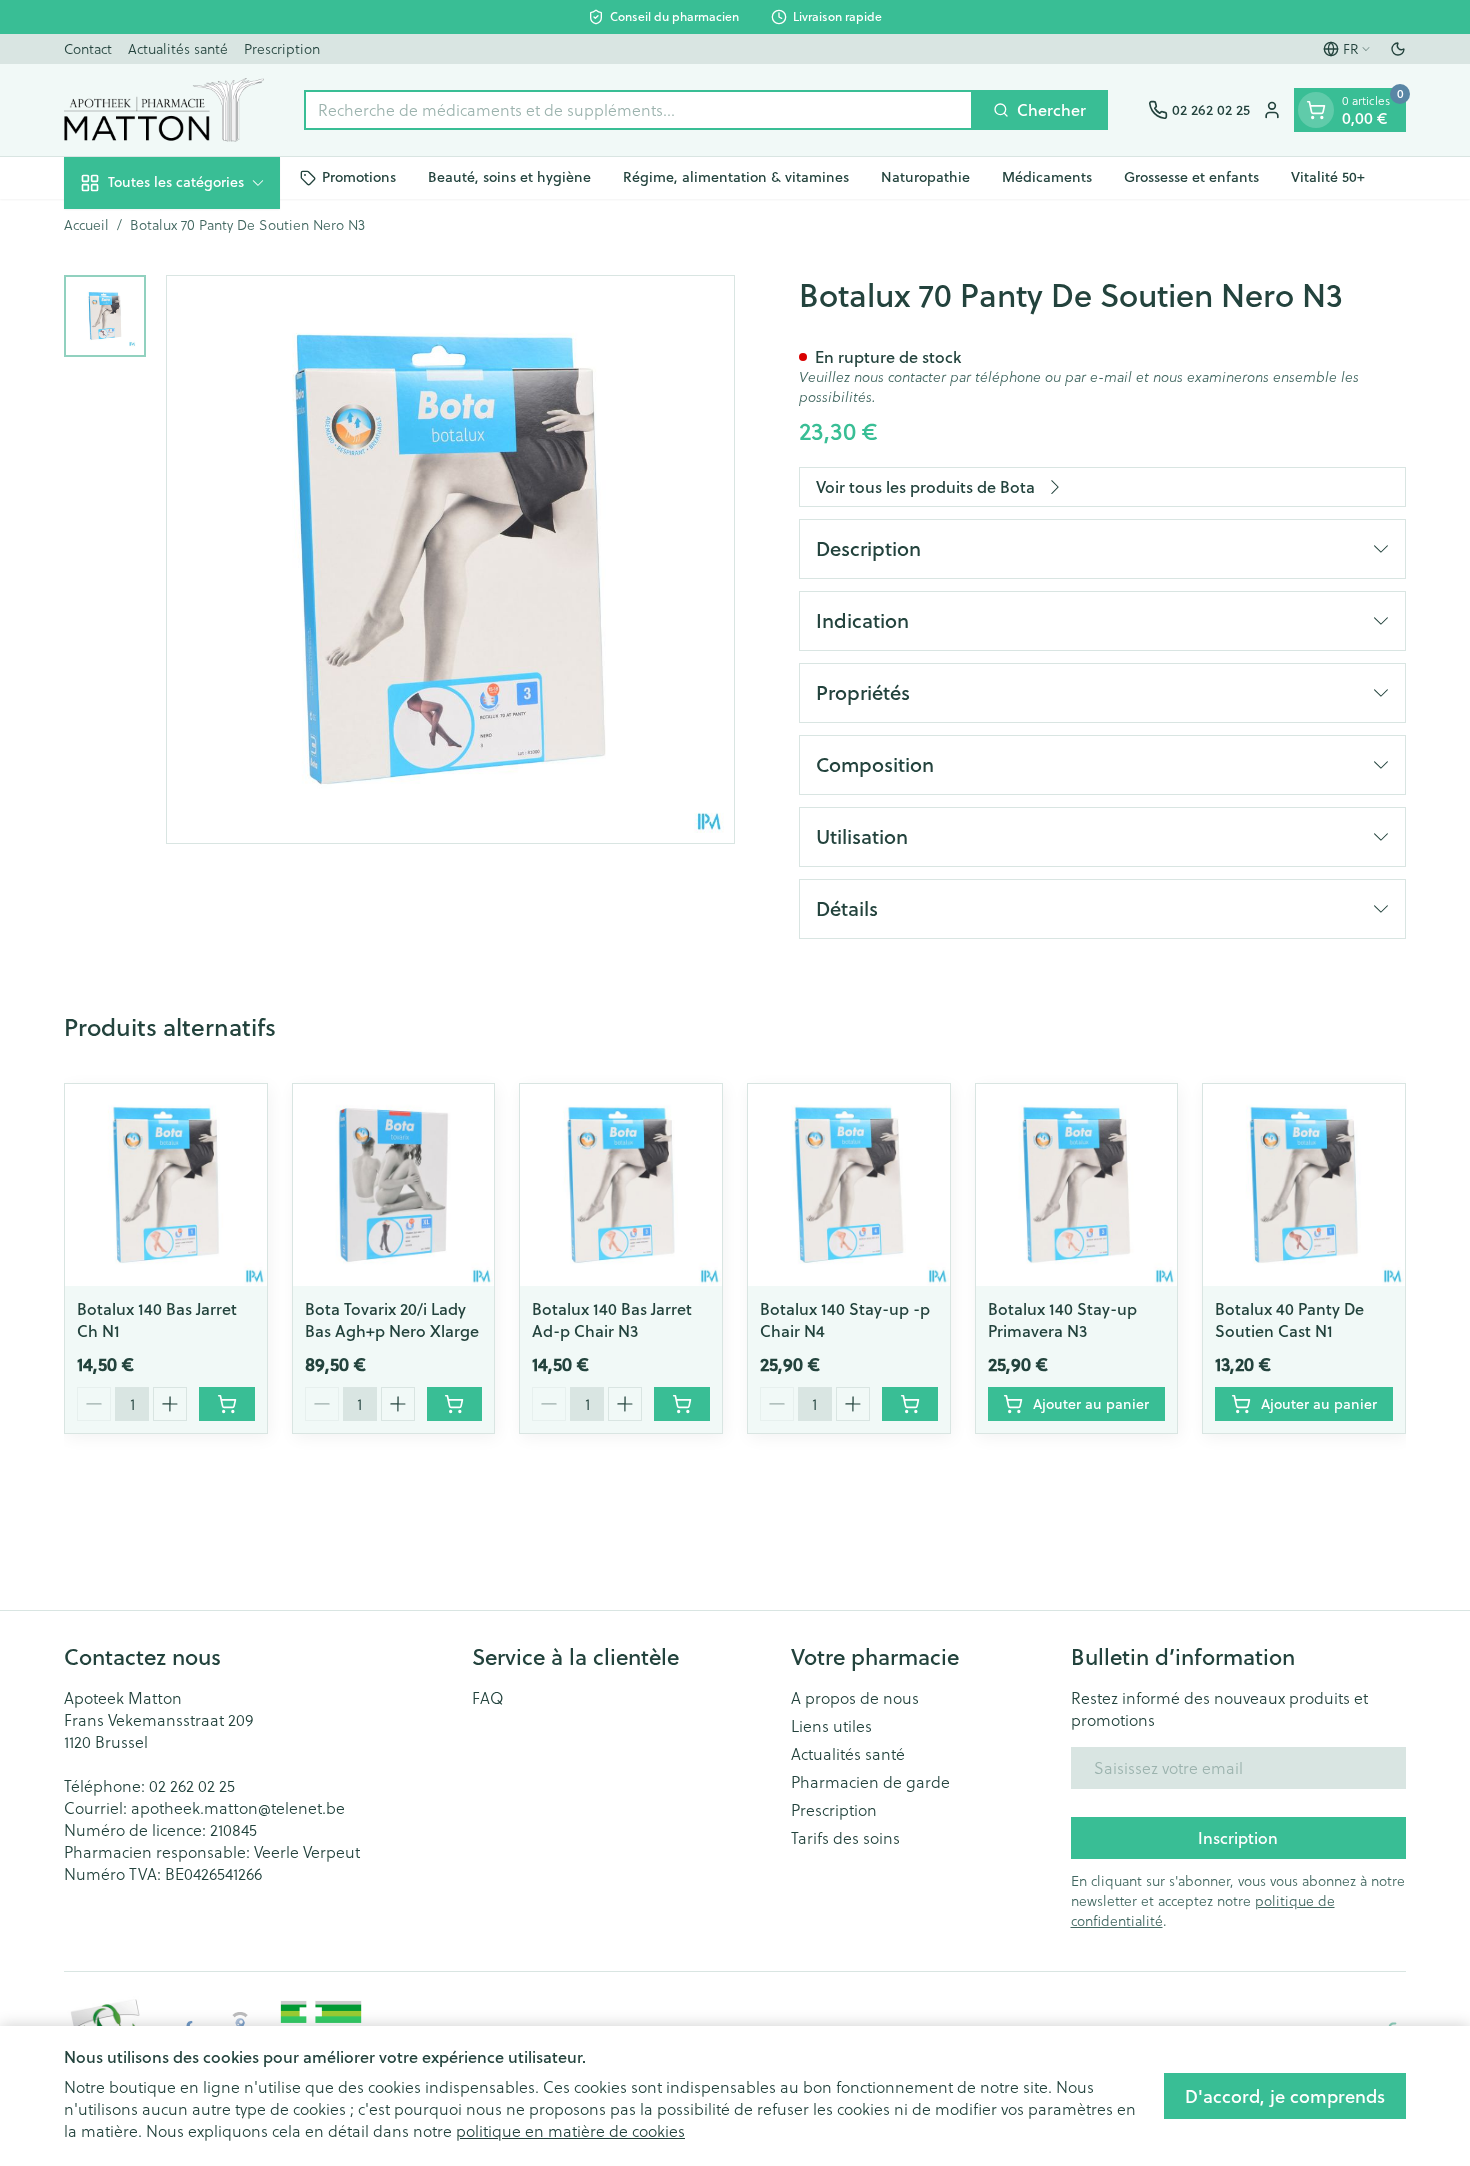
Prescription (282, 48)
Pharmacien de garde (870, 1782)
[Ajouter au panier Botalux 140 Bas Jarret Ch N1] (227, 1404)
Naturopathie (925, 177)
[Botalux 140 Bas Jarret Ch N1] (166, 1185)
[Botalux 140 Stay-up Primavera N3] (1077, 1185)
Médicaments (1047, 177)
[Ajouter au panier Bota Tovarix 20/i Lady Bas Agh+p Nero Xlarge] (455, 1404)
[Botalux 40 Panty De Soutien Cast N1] (1304, 1185)
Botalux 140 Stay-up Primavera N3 (1062, 1319)
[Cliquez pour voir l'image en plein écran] (450, 559)
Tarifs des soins (845, 1838)
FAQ (488, 1698)
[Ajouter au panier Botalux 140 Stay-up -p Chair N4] (910, 1404)
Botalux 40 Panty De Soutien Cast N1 (1289, 1319)
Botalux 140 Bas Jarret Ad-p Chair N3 (612, 1319)
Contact (88, 48)
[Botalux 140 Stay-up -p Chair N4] (849, 1185)
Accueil (86, 225)
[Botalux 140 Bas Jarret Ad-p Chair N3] (621, 1185)
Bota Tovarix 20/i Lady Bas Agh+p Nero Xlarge (392, 1319)
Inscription (1238, 1837)
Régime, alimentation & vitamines (736, 177)
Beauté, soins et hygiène (509, 177)
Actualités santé (178, 48)
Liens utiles (831, 1726)
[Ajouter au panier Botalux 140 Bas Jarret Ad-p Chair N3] (682, 1404)
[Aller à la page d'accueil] (164, 110)
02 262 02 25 (192, 1785)
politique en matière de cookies (570, 2130)
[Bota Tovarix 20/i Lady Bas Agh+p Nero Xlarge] (394, 1185)
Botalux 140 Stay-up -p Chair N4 (845, 1319)
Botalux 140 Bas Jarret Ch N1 (157, 1319)
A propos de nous (855, 1698)
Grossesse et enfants (1191, 177)
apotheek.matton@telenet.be (238, 1807)
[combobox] (638, 110)
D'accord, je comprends (1285, 2096)
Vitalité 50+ (1328, 177)
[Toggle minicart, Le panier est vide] (1316, 110)
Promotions (359, 177)
